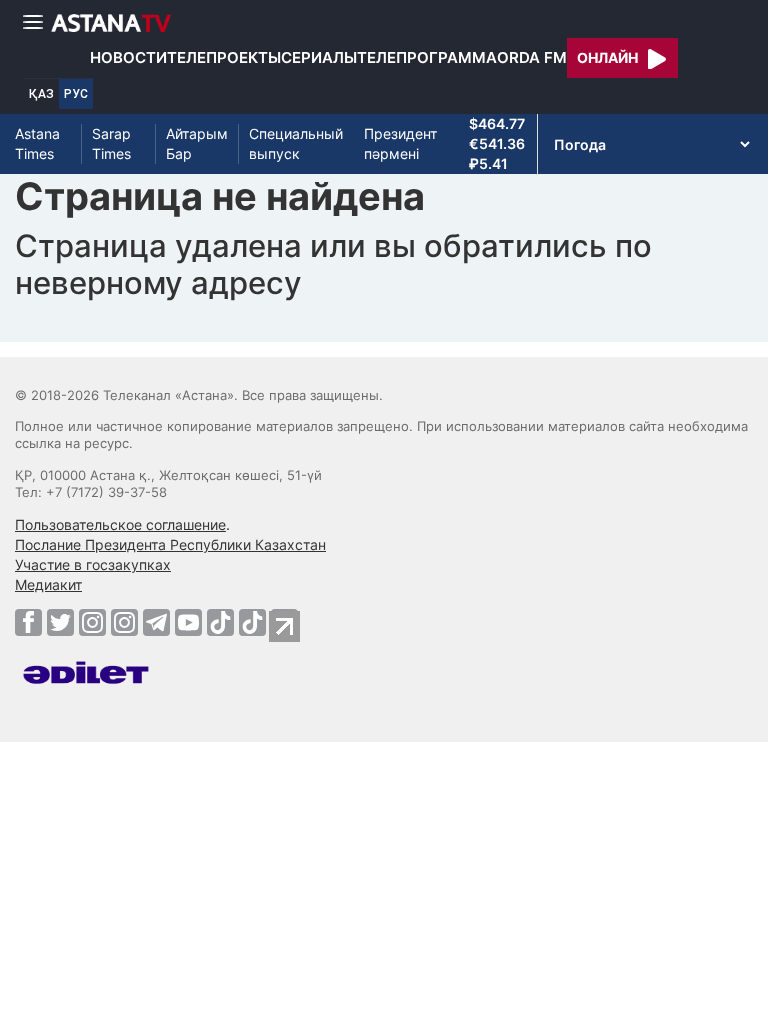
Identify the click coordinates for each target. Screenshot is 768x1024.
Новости (128, 57)
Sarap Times (111, 143)
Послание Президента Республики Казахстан (170, 544)
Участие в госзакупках (93, 564)
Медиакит (48, 584)
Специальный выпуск (296, 143)
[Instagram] (92, 622)
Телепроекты (224, 57)
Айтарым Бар (197, 143)
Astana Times (37, 143)
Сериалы (319, 57)
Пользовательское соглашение (120, 524)
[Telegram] (156, 622)
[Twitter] (60, 622)
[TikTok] (220, 622)
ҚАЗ (41, 94)
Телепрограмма (427, 57)
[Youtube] (188, 622)
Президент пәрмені (400, 143)
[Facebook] (28, 622)
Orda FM (532, 57)
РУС (76, 94)
